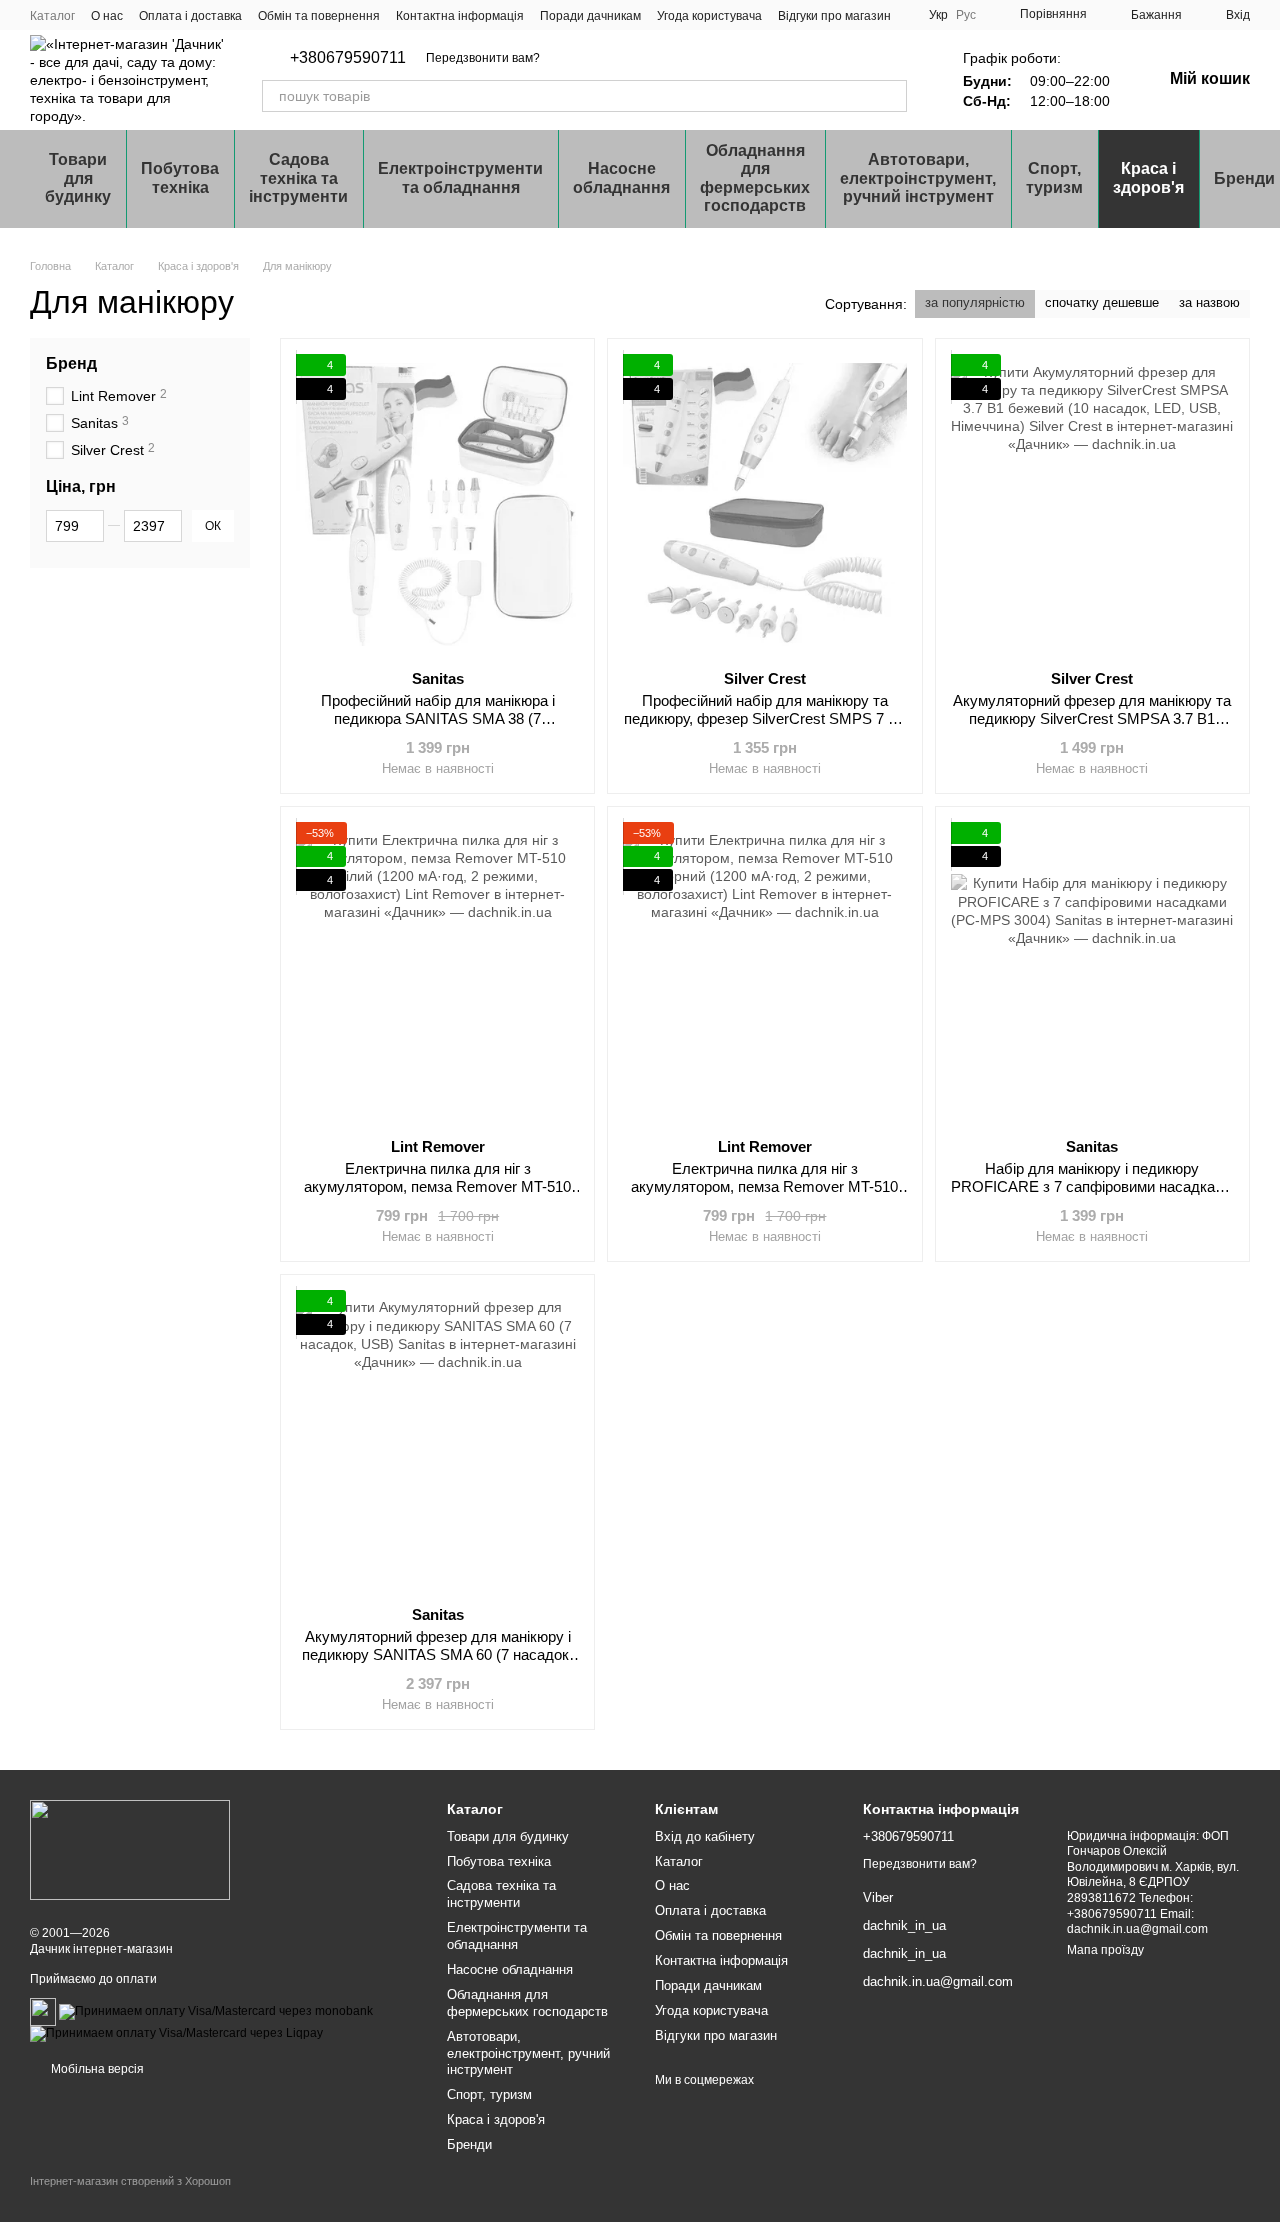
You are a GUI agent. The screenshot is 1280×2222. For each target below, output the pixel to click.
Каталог (52, 16)
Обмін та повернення (319, 16)
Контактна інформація (460, 16)
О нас (107, 16)
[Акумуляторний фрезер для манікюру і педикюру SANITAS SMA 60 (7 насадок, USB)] (437, 1440)
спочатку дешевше (1102, 302)
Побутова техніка (180, 177)
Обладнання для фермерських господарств (755, 178)
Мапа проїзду (1105, 1950)
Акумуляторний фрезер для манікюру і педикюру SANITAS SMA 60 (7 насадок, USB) (437, 1654)
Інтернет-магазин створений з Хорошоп (130, 2181)
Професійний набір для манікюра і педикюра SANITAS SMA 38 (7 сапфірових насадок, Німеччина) (438, 718)
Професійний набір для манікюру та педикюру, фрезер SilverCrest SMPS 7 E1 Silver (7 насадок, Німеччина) (765, 718)
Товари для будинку (78, 178)
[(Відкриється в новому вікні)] (43, 2011)
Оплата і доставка (190, 16)
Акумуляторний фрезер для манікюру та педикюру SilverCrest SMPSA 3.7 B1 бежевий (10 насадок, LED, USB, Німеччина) (1092, 727)
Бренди (469, 2144)
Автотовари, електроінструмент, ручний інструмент (918, 178)
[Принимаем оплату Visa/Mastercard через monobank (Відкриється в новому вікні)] (216, 2011)
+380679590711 (348, 58)
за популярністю (975, 302)
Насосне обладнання (621, 177)
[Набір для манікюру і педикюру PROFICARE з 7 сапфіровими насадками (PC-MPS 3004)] (1092, 972)
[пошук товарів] (891, 96)
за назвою (1209, 302)
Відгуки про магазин (834, 16)
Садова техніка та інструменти (298, 178)
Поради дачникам (590, 16)
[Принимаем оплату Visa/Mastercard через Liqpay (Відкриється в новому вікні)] (176, 2033)
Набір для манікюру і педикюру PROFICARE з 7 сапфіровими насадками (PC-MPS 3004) (1092, 1186)
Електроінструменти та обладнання (460, 177)
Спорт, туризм (1054, 177)
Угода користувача (709, 16)
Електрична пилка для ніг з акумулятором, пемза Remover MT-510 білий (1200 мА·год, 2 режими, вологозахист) (437, 1195)
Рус (966, 15)
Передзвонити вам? (483, 58)
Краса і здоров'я (1148, 177)
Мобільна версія (96, 2069)
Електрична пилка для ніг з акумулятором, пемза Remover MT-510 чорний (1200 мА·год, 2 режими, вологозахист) (764, 1195)
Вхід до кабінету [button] (705, 1836)
